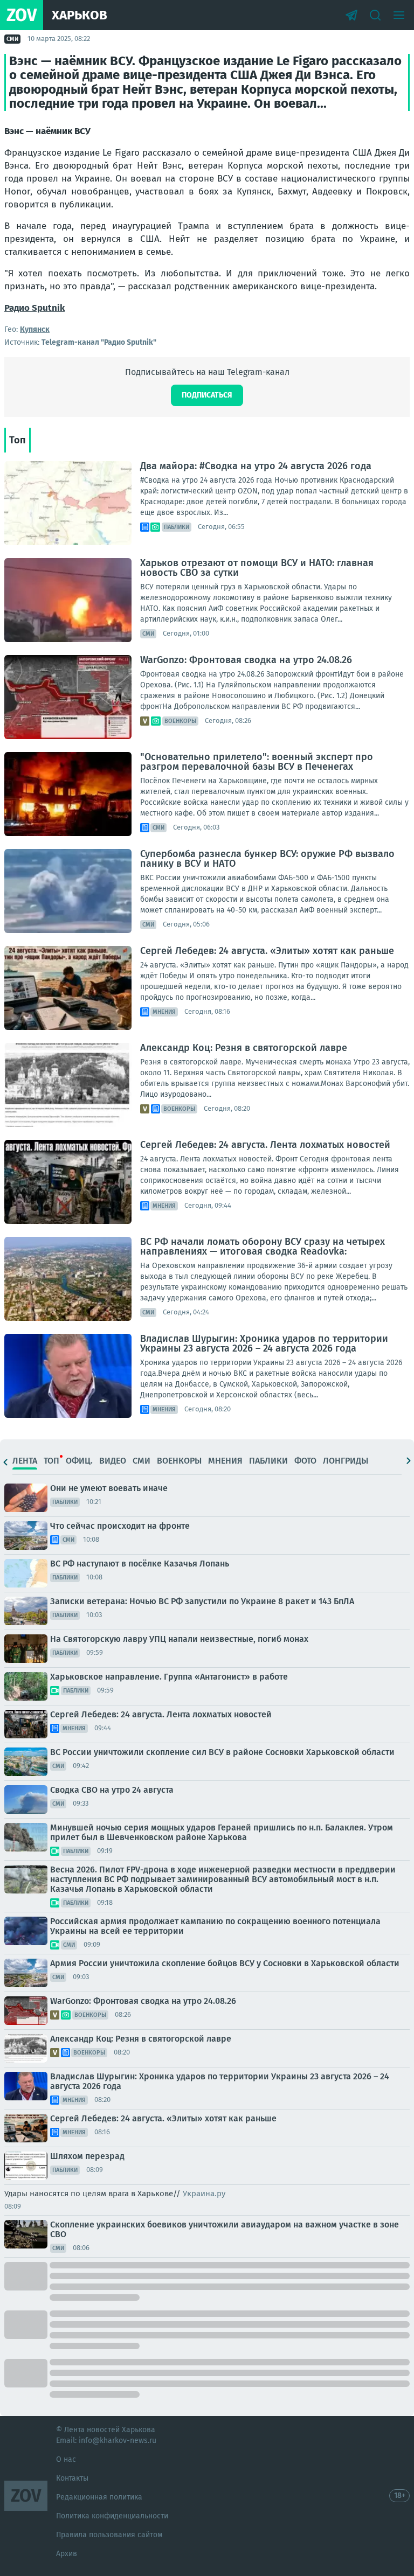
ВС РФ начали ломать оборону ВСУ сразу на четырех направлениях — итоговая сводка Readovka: (263, 1247)
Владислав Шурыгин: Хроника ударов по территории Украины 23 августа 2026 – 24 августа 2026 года (264, 1343)
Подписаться (207, 395)
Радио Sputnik (34, 308)
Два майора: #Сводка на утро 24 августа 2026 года (256, 466)
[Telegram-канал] (351, 15)
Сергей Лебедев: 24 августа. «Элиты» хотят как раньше (267, 951)
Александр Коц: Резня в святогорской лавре (244, 1048)
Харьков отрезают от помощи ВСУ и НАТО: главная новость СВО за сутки (257, 568)
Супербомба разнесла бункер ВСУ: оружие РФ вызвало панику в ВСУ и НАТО (267, 859)
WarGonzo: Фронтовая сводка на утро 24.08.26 (246, 660)
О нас (66, 2459)
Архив (67, 2554)
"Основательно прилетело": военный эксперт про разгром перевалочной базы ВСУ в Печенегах (257, 762)
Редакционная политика (99, 2497)
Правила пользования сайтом (109, 2535)
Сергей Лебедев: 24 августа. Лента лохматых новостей (265, 1145)
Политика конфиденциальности (112, 2516)
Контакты (72, 2478)
